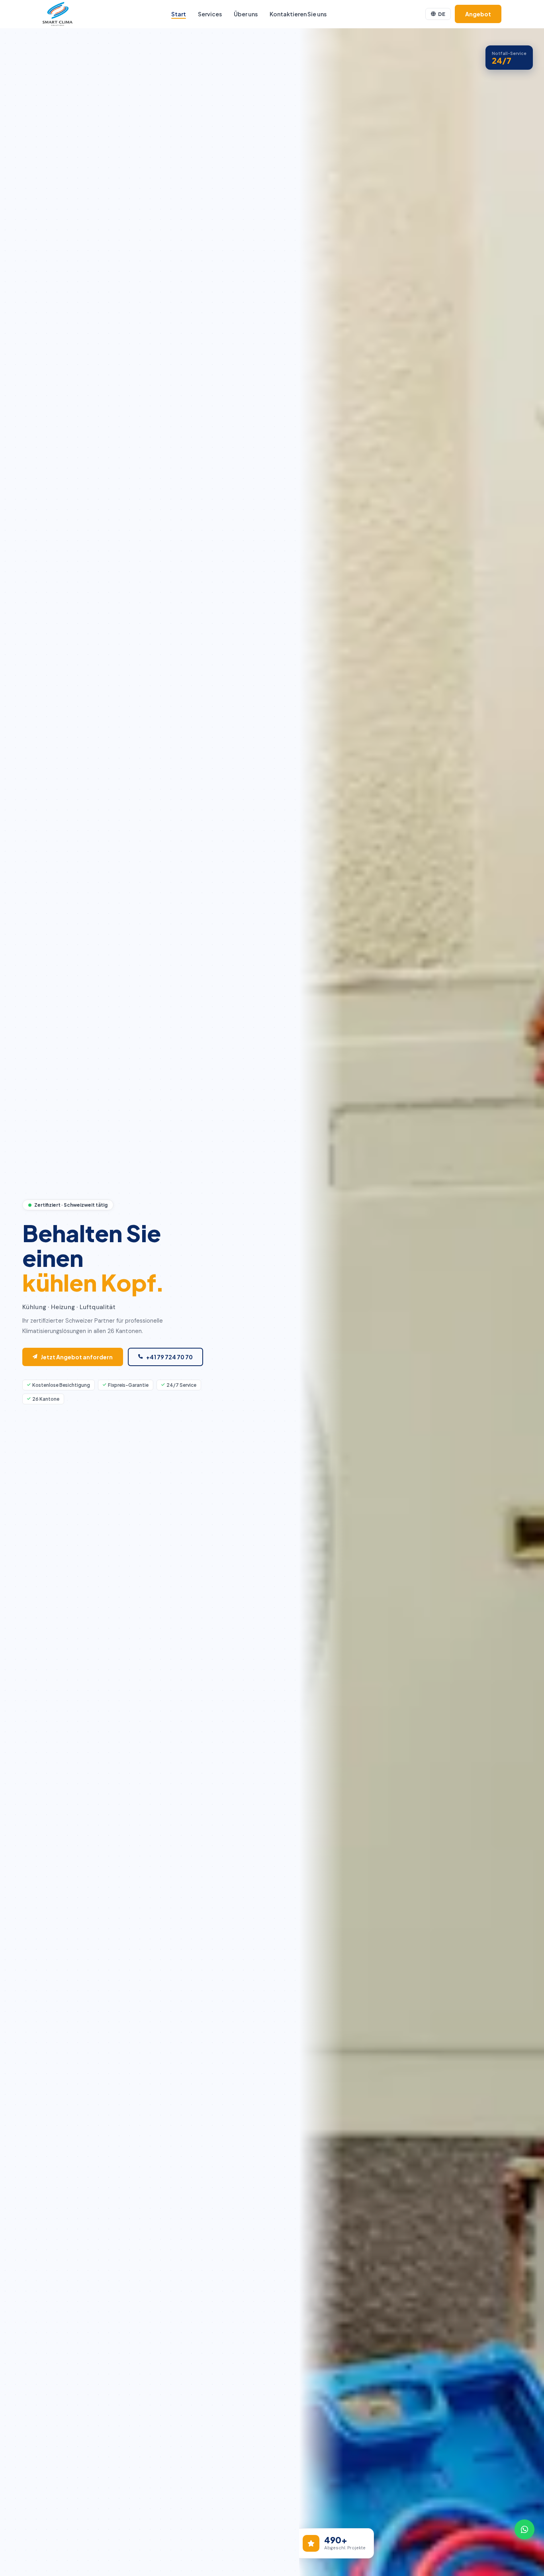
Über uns (246, 14)
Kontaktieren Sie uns (298, 14)
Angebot (478, 14)
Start (179, 14)
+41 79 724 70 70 (169, 1357)
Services (210, 14)
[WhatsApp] (524, 2529)
